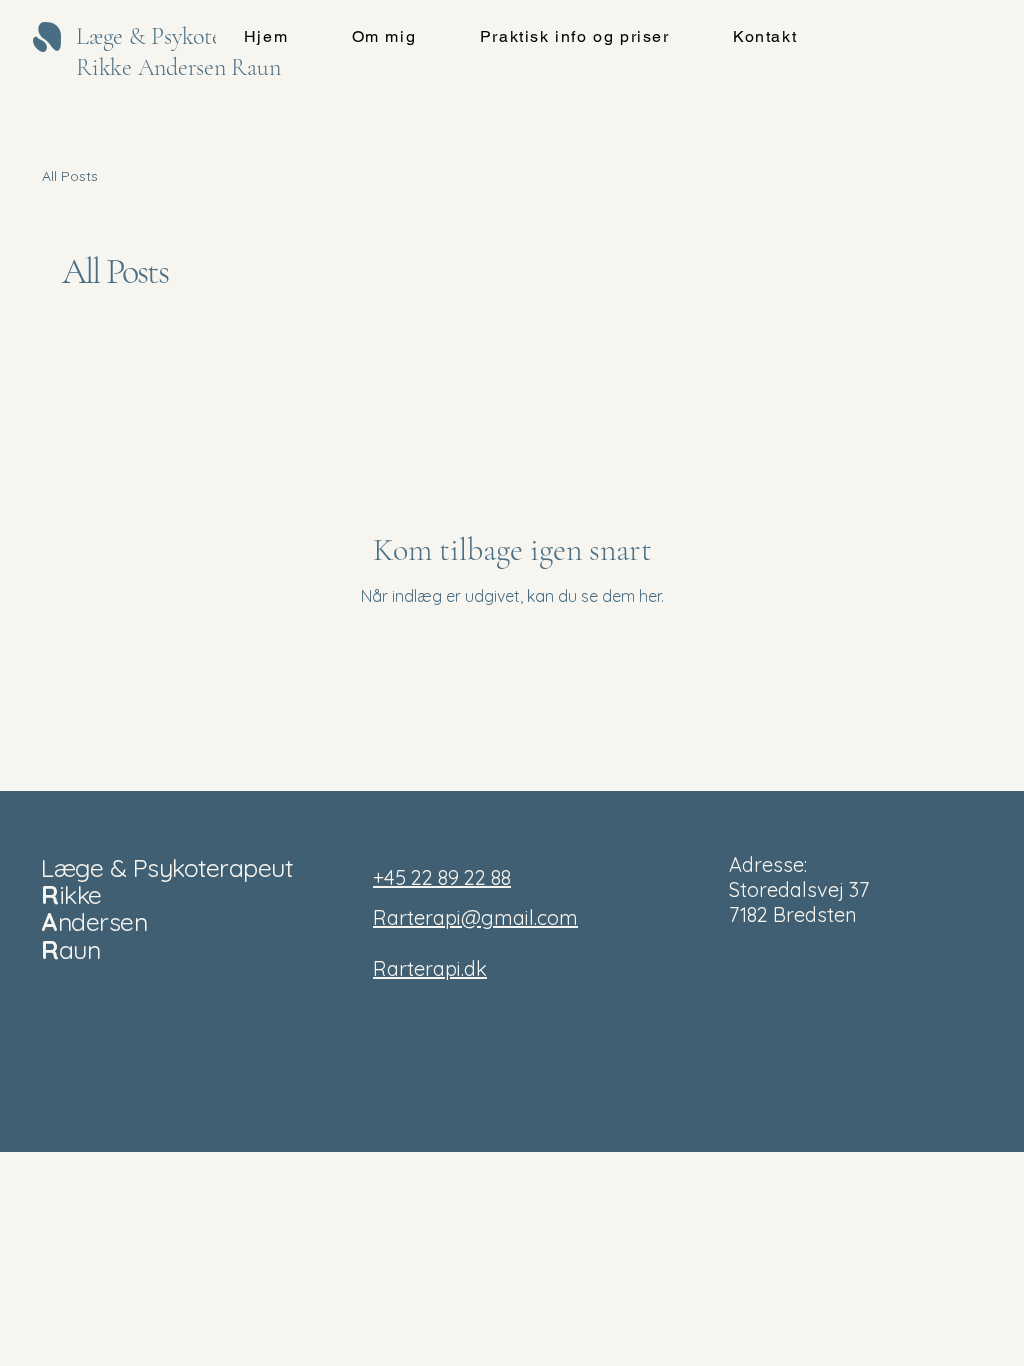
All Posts (70, 176)
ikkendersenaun (94, 922)
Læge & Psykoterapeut (166, 867)
